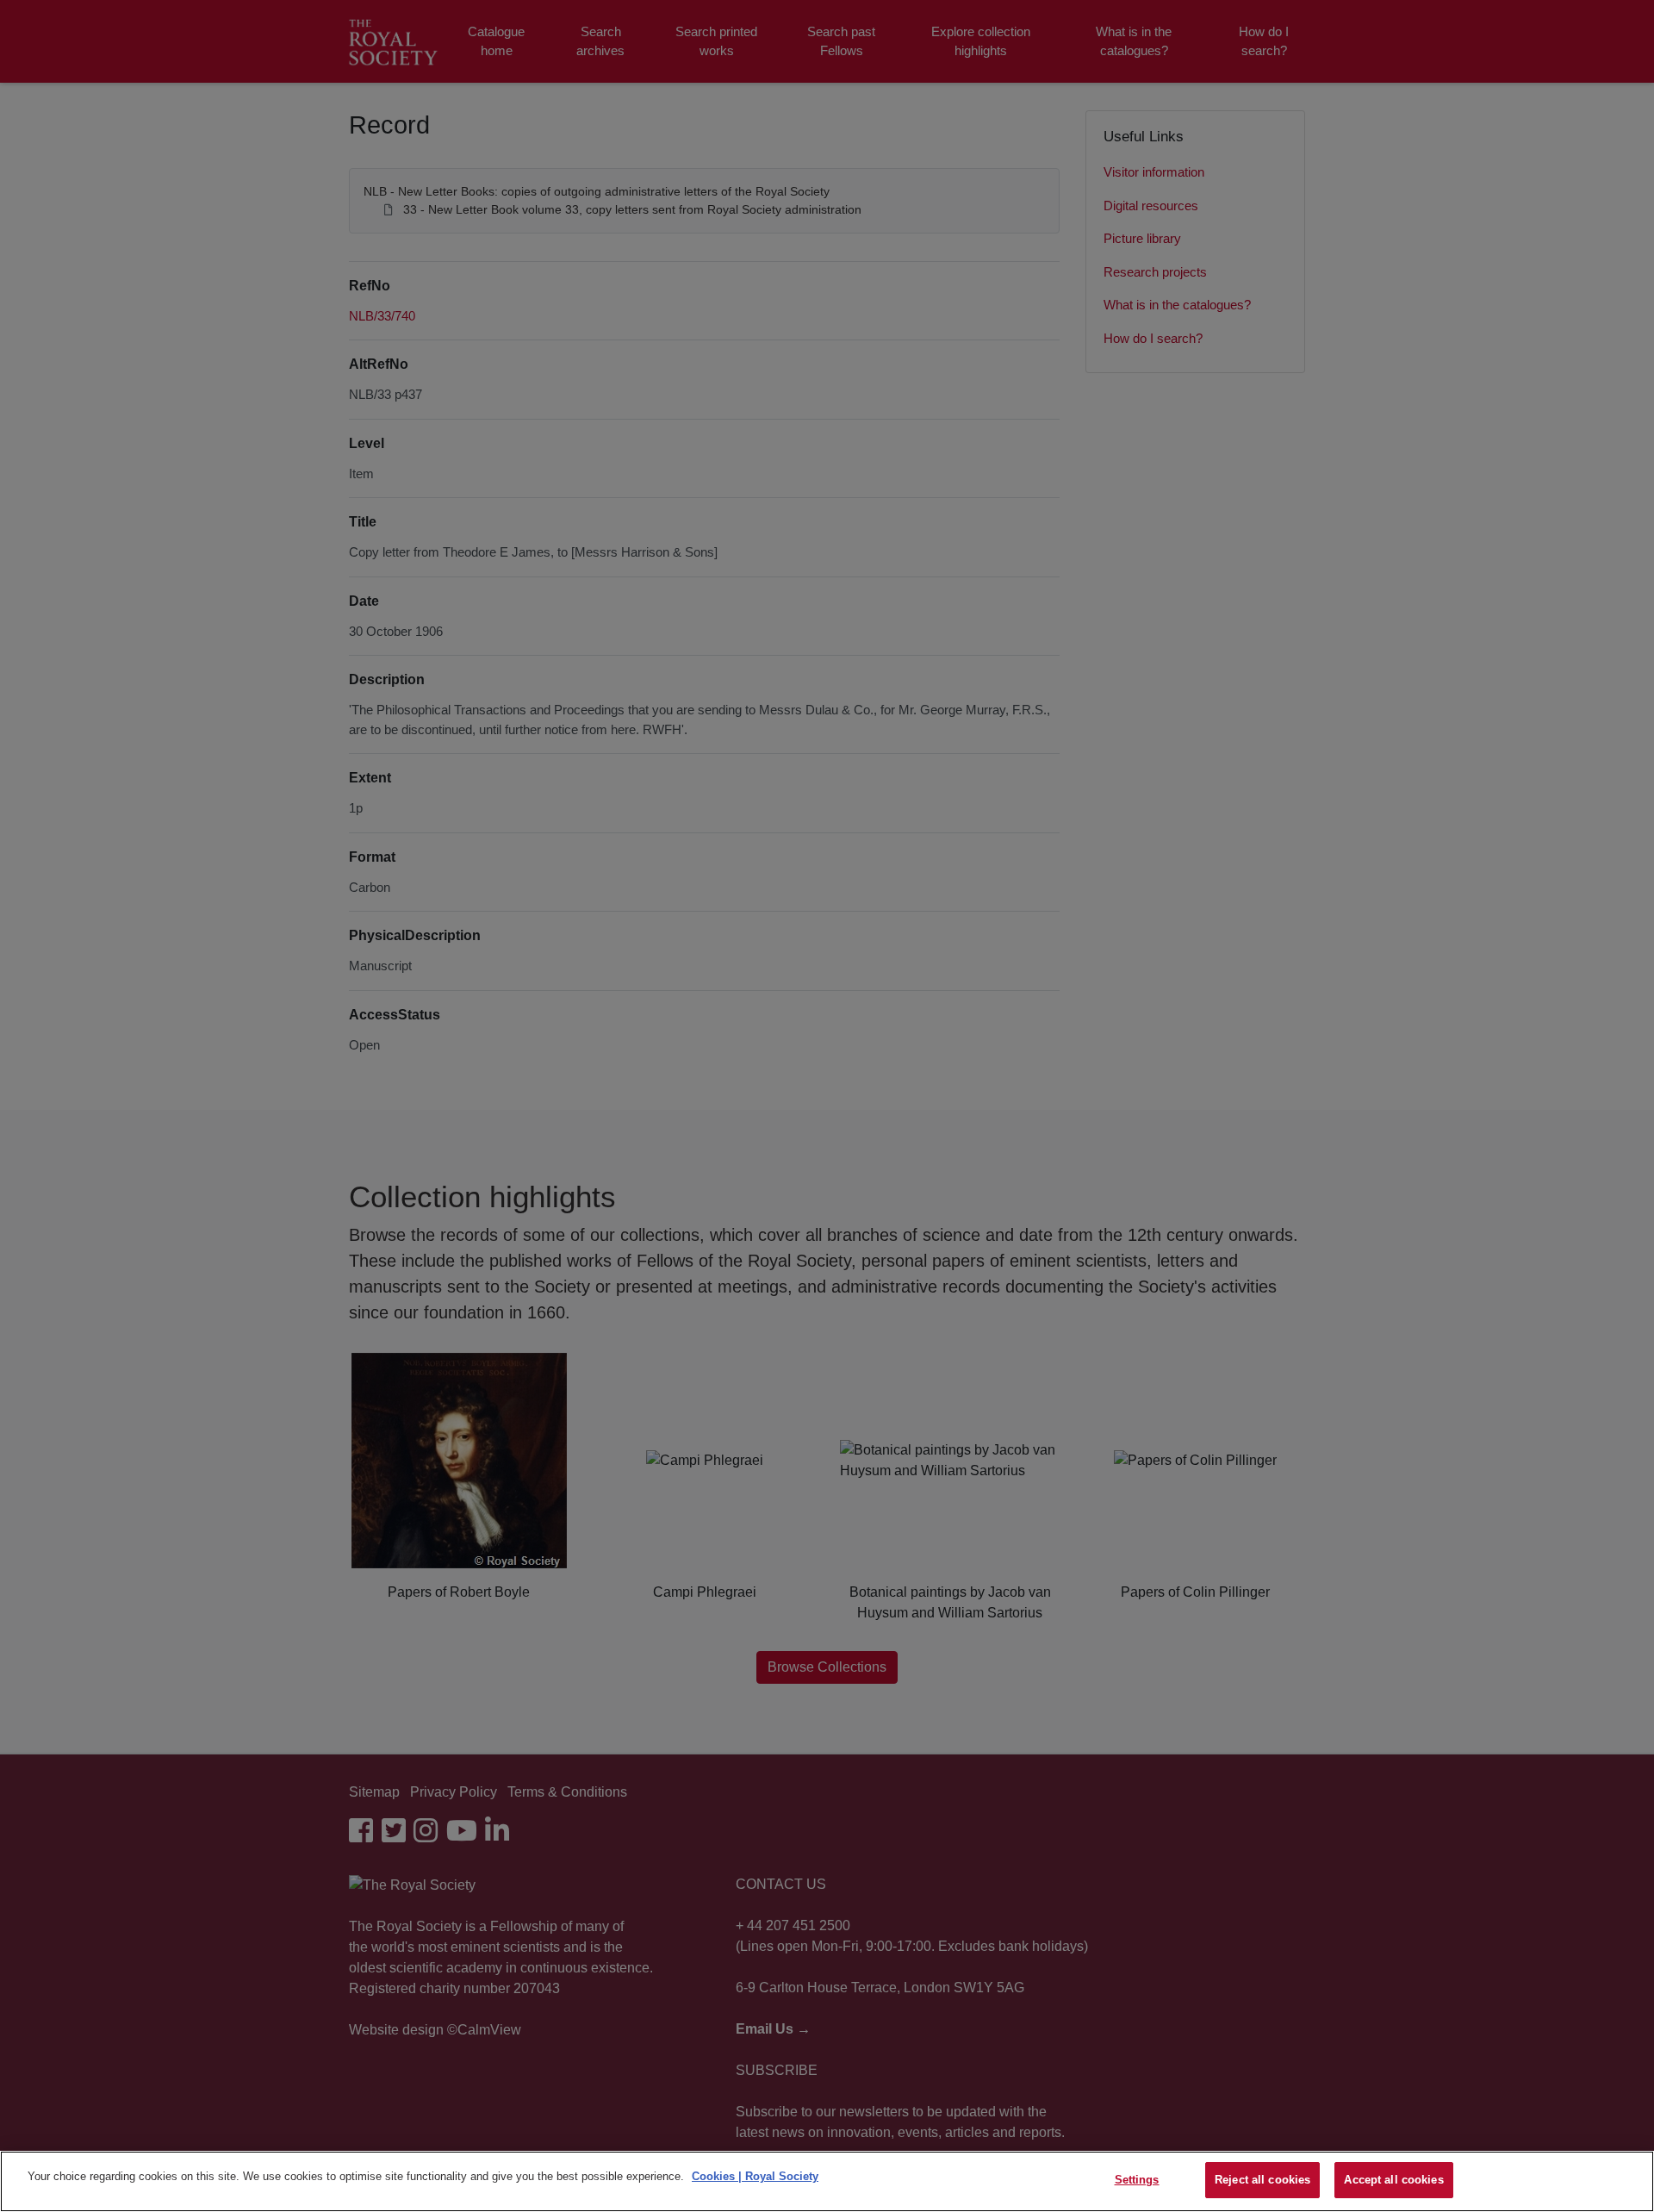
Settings (1137, 2180)
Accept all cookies (1393, 2180)
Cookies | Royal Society (755, 2176)
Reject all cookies (1262, 2180)
